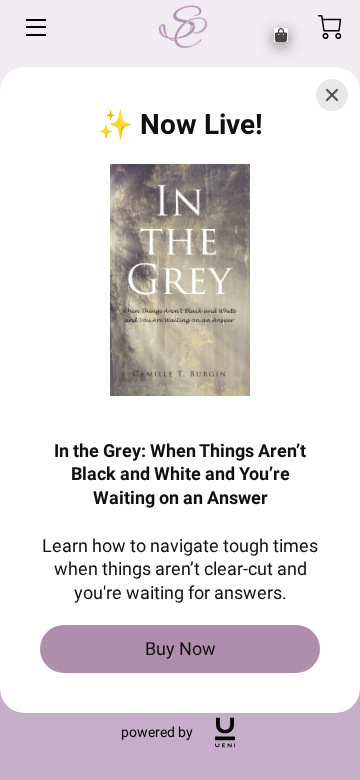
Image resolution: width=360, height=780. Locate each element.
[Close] (332, 95)
